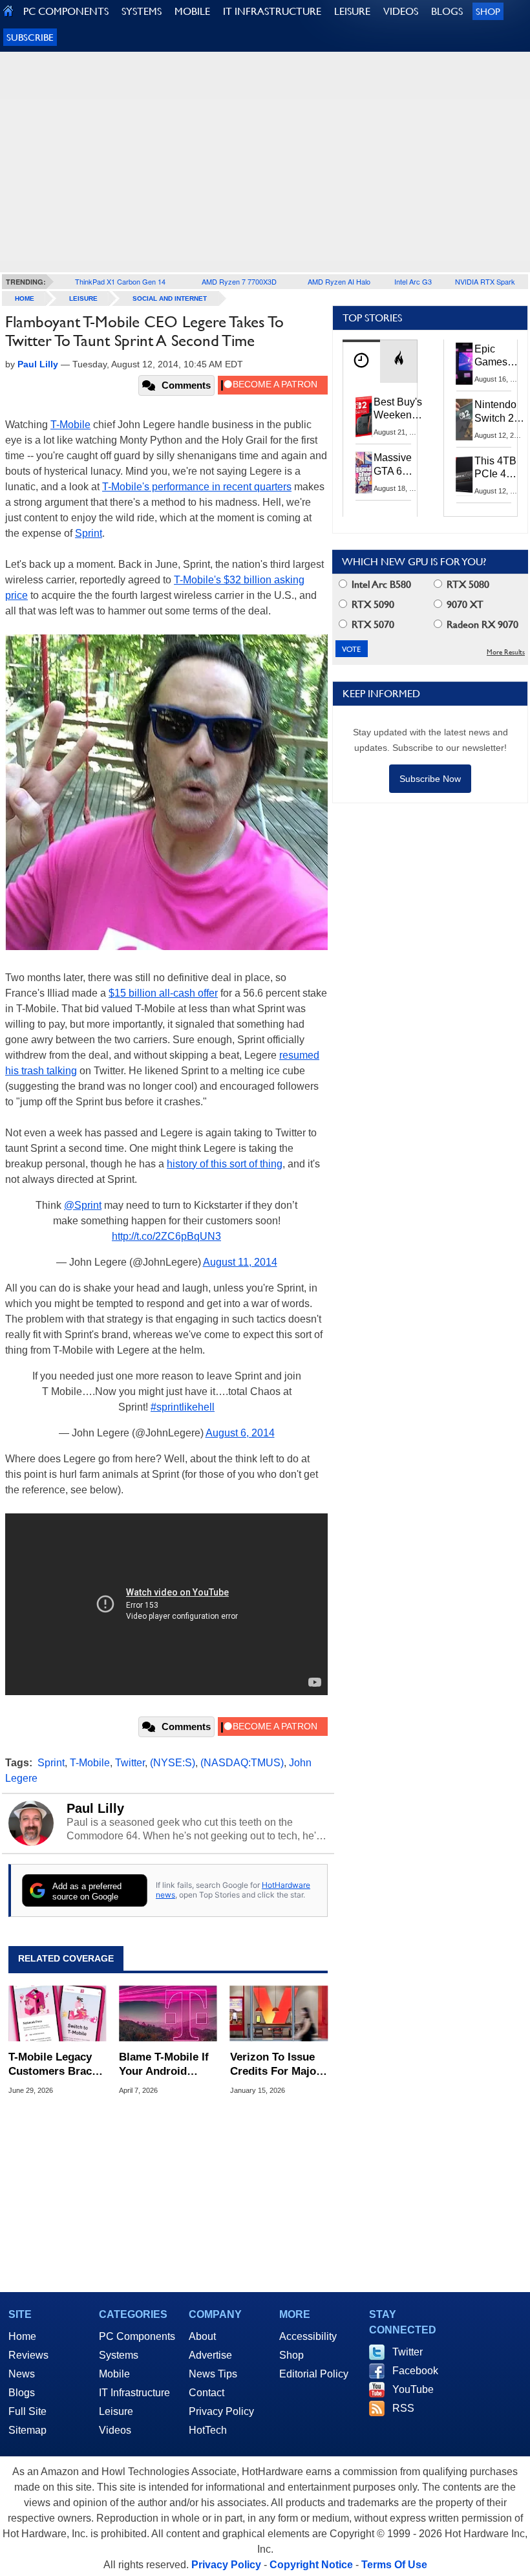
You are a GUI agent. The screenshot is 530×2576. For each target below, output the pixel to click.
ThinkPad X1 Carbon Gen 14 (120, 281)
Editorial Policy (314, 2374)
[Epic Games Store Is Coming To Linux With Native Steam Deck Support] (465, 363)
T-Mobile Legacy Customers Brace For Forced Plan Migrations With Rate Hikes (53, 2065)
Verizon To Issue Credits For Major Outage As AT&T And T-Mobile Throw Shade (275, 2065)
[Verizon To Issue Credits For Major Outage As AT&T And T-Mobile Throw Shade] (279, 2014)
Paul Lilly (95, 1808)
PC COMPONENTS (66, 11)
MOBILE (192, 11)
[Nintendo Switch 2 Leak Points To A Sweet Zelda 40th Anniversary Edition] (465, 419)
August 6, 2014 (240, 1433)
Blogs (22, 2393)
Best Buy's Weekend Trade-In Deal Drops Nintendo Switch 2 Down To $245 (398, 409)
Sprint (89, 533)
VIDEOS (401, 11)
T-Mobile (70, 425)
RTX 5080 (467, 584)
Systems (119, 2355)
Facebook (415, 2371)
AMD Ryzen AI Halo (339, 281)
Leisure (83, 298)
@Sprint (83, 1205)
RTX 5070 (372, 624)
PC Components (137, 2336)
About (202, 2336)
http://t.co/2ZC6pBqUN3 (166, 1236)
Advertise (210, 2355)
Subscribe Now (430, 779)
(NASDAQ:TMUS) (242, 1763)
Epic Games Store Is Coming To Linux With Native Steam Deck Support (499, 356)
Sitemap (27, 2430)
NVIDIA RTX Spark (485, 281)
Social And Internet (170, 298)
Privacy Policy (221, 2411)
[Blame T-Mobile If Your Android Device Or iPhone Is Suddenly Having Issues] (168, 2014)
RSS (403, 2408)
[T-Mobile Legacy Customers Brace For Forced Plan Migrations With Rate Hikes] (57, 2014)
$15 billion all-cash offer (163, 993)
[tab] (361, 361)
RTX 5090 (372, 604)
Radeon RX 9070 (481, 624)
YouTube (413, 2389)
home (25, 298)
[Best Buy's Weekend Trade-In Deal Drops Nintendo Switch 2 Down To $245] (364, 417)
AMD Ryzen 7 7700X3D (239, 281)
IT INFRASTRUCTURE (272, 11)
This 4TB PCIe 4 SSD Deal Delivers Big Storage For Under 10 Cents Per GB (498, 468)
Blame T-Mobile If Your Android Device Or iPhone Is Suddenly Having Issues (164, 2065)
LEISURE (352, 11)
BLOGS (447, 11)
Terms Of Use (394, 2565)
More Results (506, 652)
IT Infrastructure (134, 2393)
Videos (115, 2430)
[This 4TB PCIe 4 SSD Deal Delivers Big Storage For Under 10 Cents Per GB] (465, 475)
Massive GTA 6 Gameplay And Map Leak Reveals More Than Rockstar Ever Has (398, 465)
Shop (488, 11)
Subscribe (30, 37)
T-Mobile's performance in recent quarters (197, 487)
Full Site (27, 2411)
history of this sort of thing (225, 1164)
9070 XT (464, 604)
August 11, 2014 (240, 1262)
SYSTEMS (142, 11)
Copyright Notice (311, 2565)
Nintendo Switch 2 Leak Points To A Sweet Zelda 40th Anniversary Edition (502, 412)
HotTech (208, 2430)
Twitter (130, 1763)
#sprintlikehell (183, 1407)
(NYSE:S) (173, 1763)
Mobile (114, 2374)
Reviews (28, 2355)
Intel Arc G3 (413, 281)
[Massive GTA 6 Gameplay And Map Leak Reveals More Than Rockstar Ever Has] (364, 472)
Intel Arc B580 (380, 584)
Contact (207, 2393)
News (22, 2374)
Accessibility (308, 2336)
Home (22, 2336)
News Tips (213, 2374)
